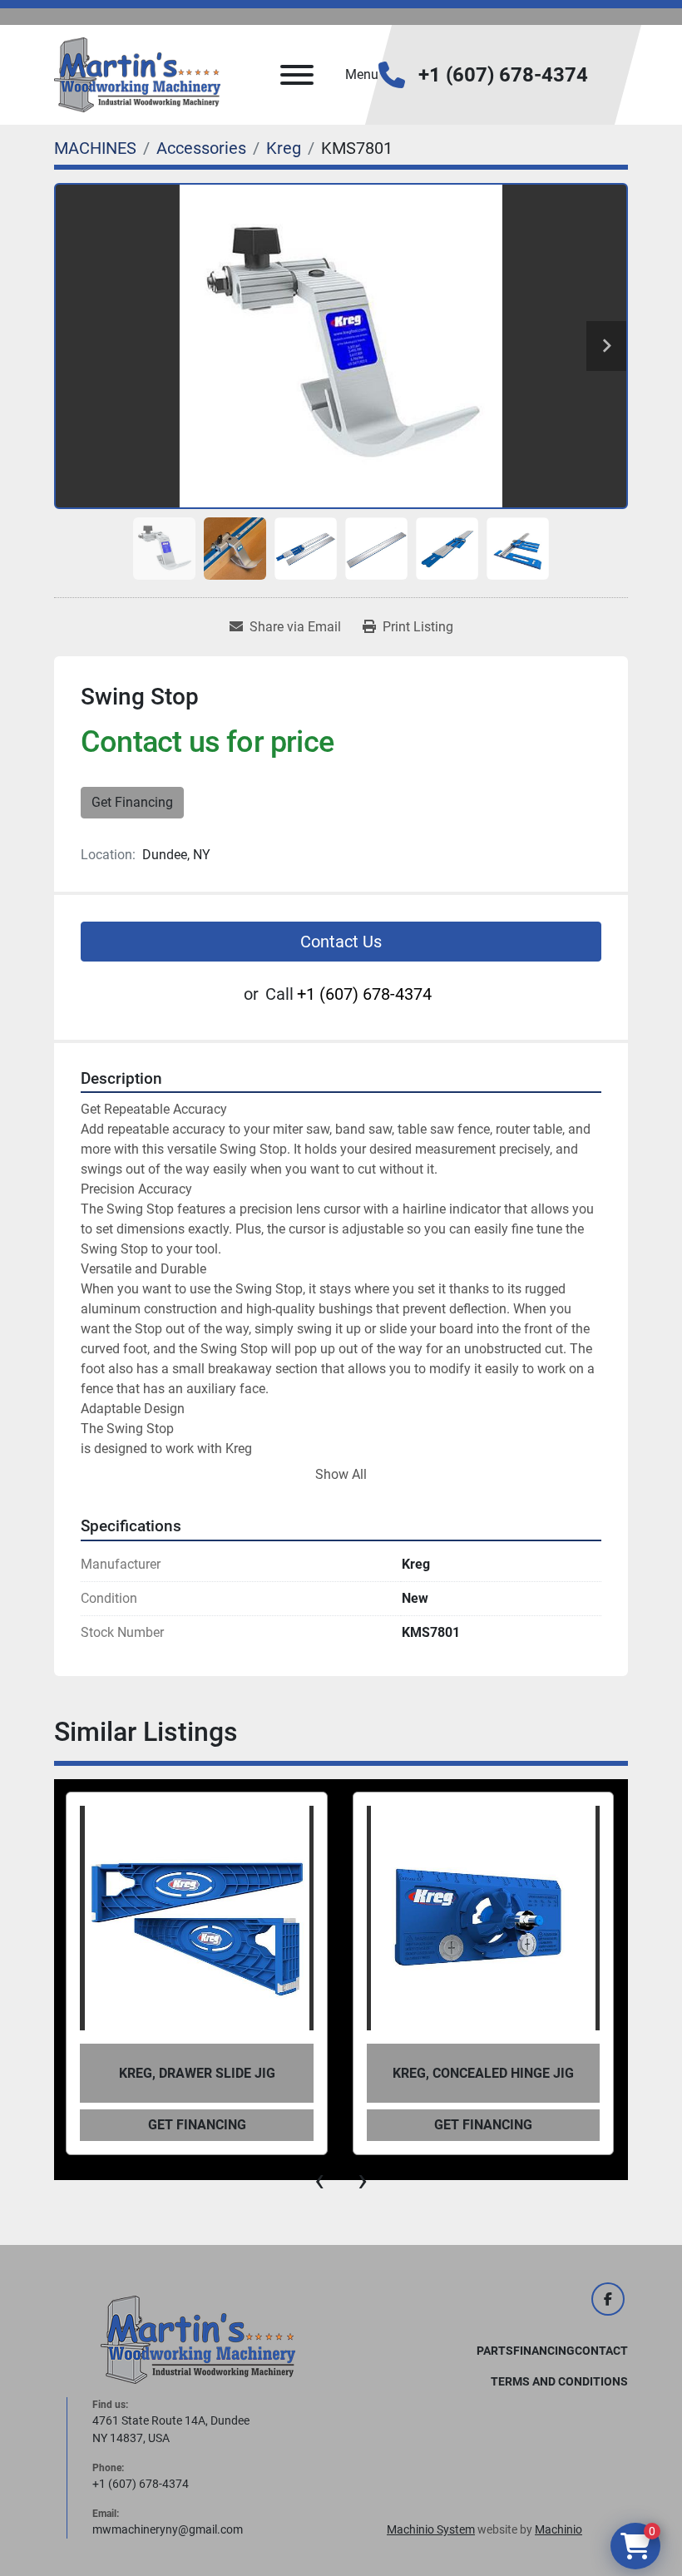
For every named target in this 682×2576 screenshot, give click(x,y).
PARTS (495, 2351)
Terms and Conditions (559, 2381)
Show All (341, 1474)
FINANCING (544, 2351)
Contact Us (341, 942)
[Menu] (297, 75)
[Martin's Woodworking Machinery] (198, 2339)
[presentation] (319, 2180)
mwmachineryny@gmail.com (168, 2529)
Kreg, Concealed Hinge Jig (196, 2073)
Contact (601, 2351)
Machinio (558, 2529)
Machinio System (431, 2529)
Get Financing (132, 802)
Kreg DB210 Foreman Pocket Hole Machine (483, 2073)
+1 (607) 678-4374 (503, 75)
